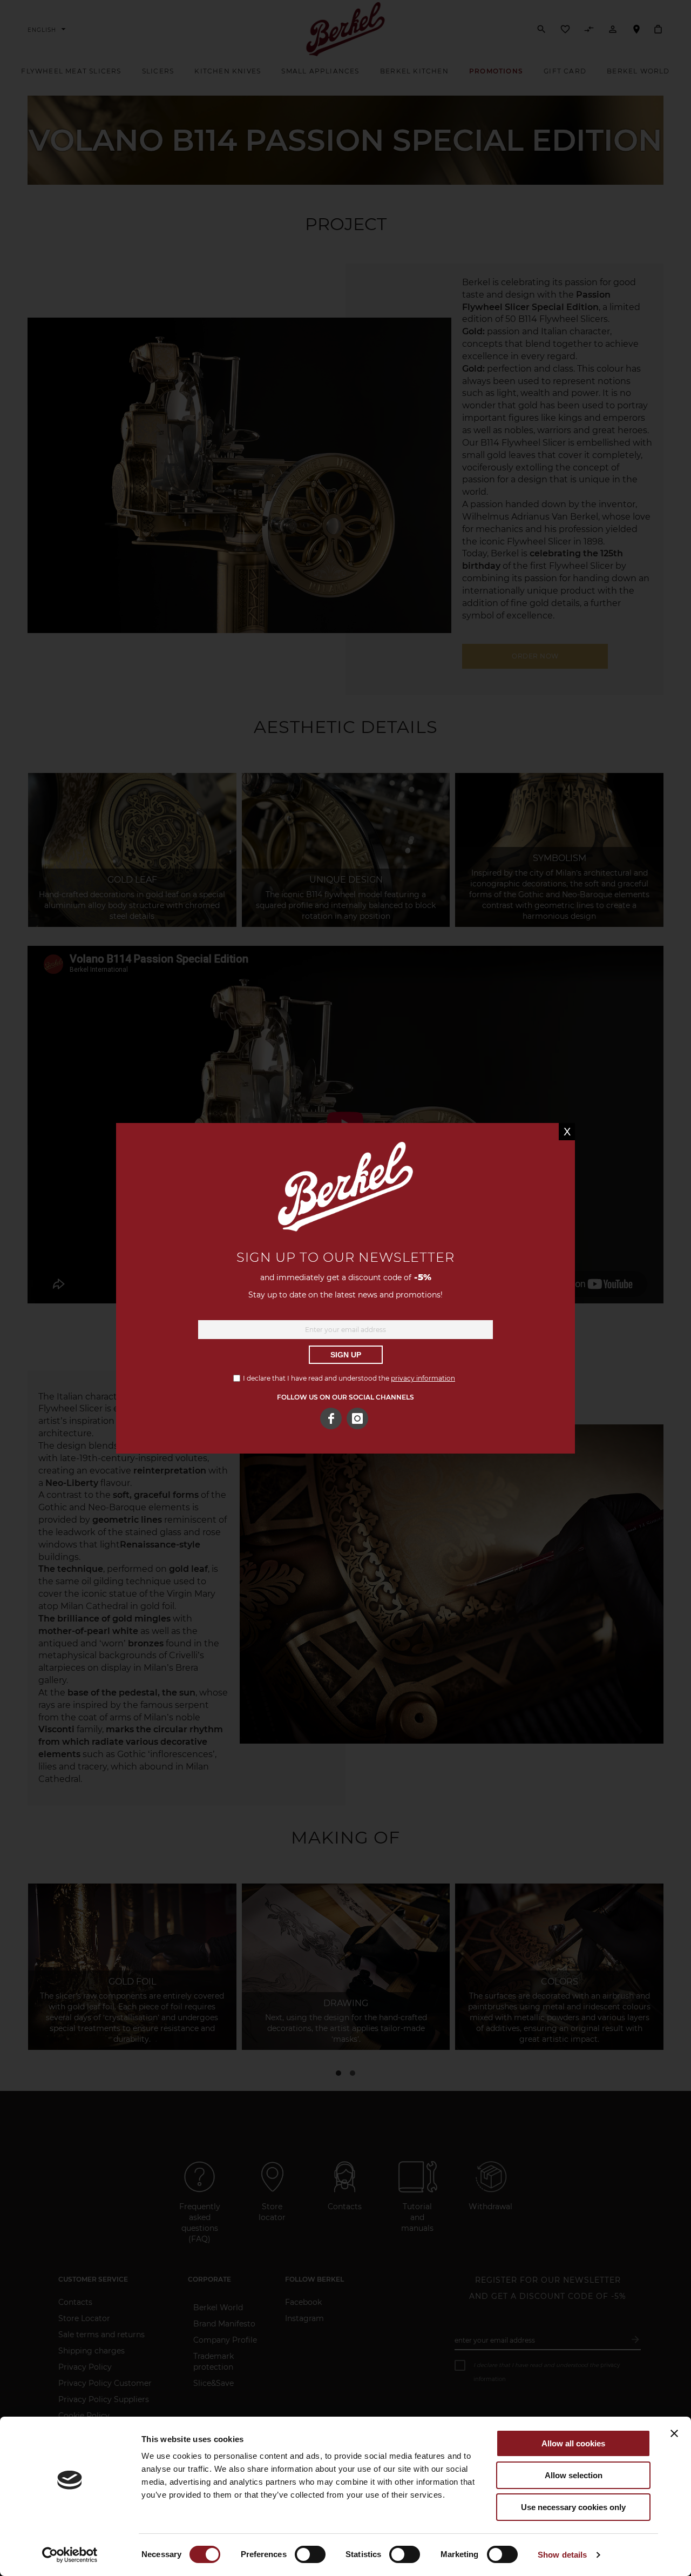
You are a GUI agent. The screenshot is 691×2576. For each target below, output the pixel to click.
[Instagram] (357, 1418)
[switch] (310, 2555)
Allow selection (574, 2475)
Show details (562, 2555)
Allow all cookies (573, 2443)
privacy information (423, 1378)
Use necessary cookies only (573, 2507)
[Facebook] (331, 1418)
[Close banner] (674, 2433)
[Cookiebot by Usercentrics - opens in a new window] (70, 2555)
